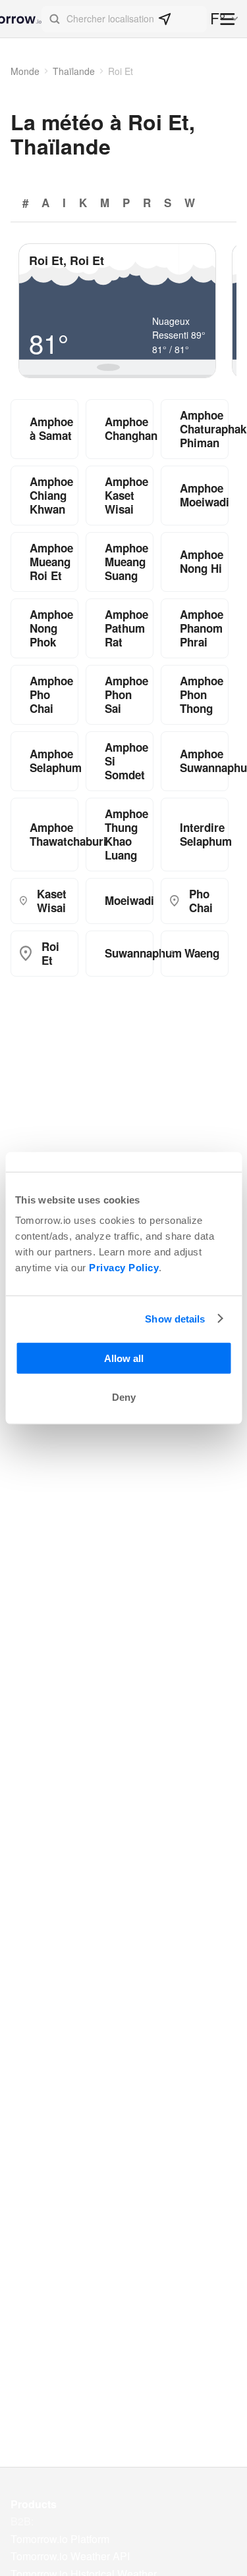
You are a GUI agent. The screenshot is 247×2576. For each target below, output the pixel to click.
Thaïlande (74, 71)
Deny (124, 1397)
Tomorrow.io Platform (60, 2539)
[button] (124, 19)
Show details (175, 1318)
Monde (25, 71)
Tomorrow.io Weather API (70, 2556)
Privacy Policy (124, 1268)
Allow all (124, 1358)
